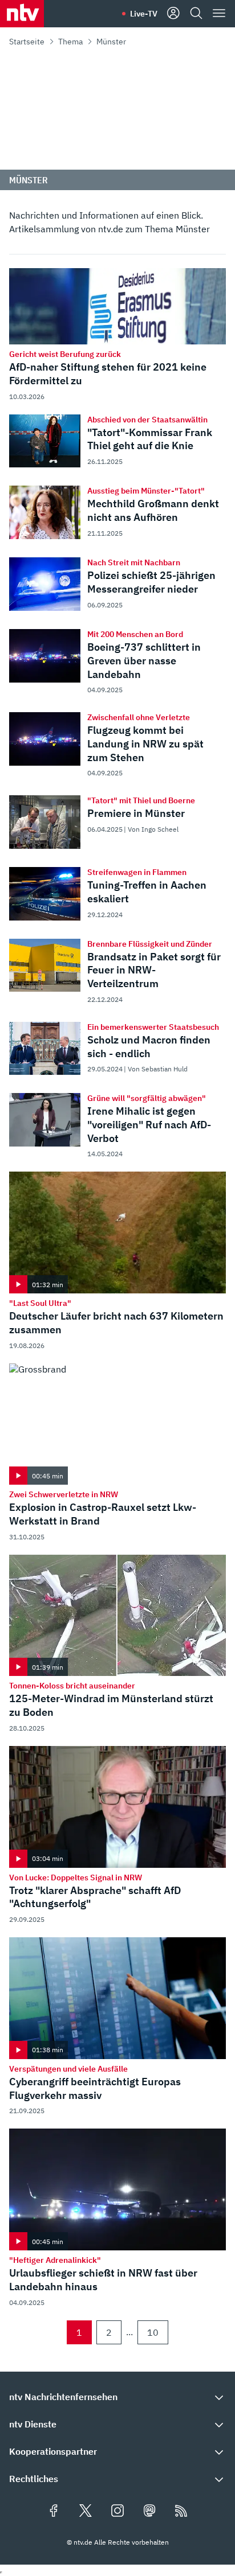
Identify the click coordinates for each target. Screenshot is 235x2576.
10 (153, 2332)
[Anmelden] (173, 14)
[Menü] (219, 14)
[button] (117, 2397)
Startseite (27, 42)
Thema (70, 42)
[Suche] (196, 14)
